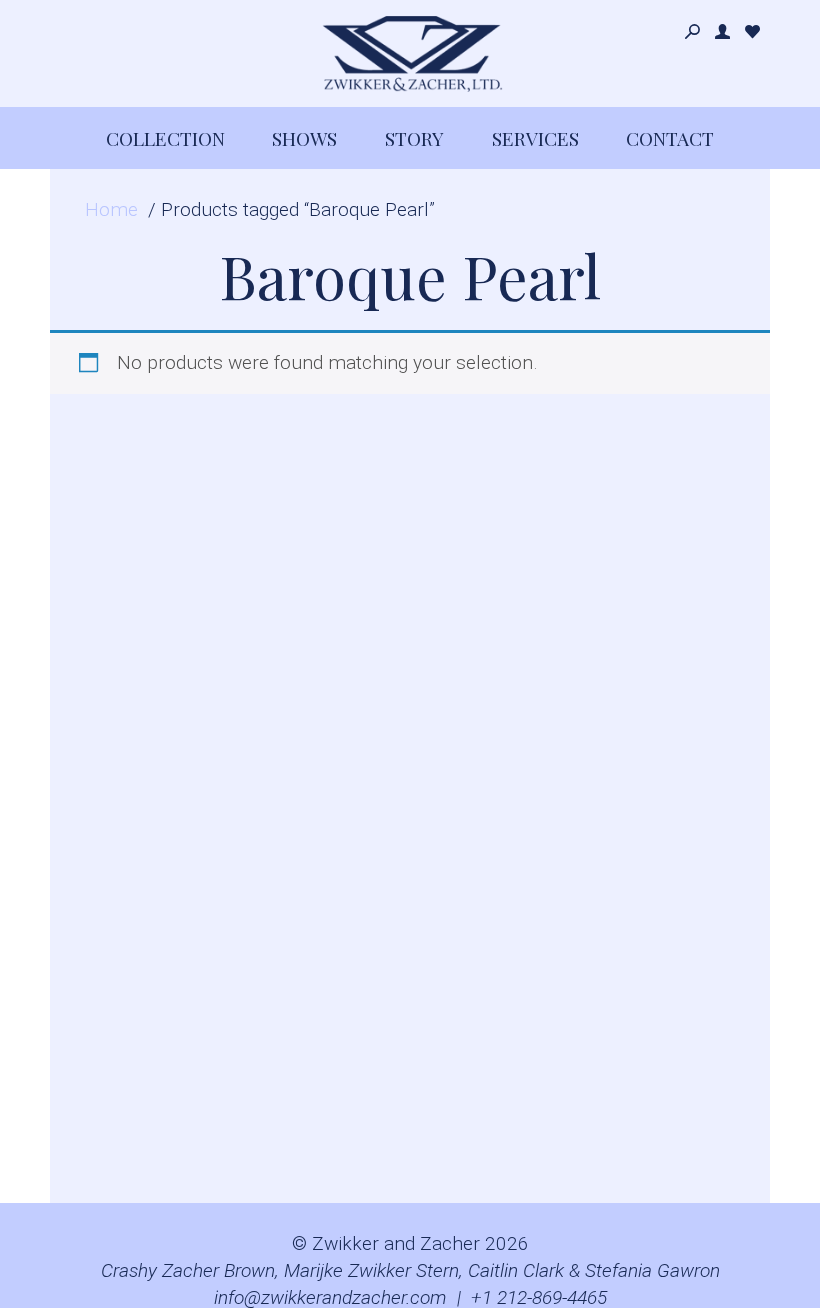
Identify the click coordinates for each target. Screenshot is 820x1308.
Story (414, 138)
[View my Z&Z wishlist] (752, 32)
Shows (304, 138)
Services (535, 138)
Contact (670, 138)
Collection (165, 138)
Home (111, 210)
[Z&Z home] (410, 53)
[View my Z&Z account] (722, 32)
